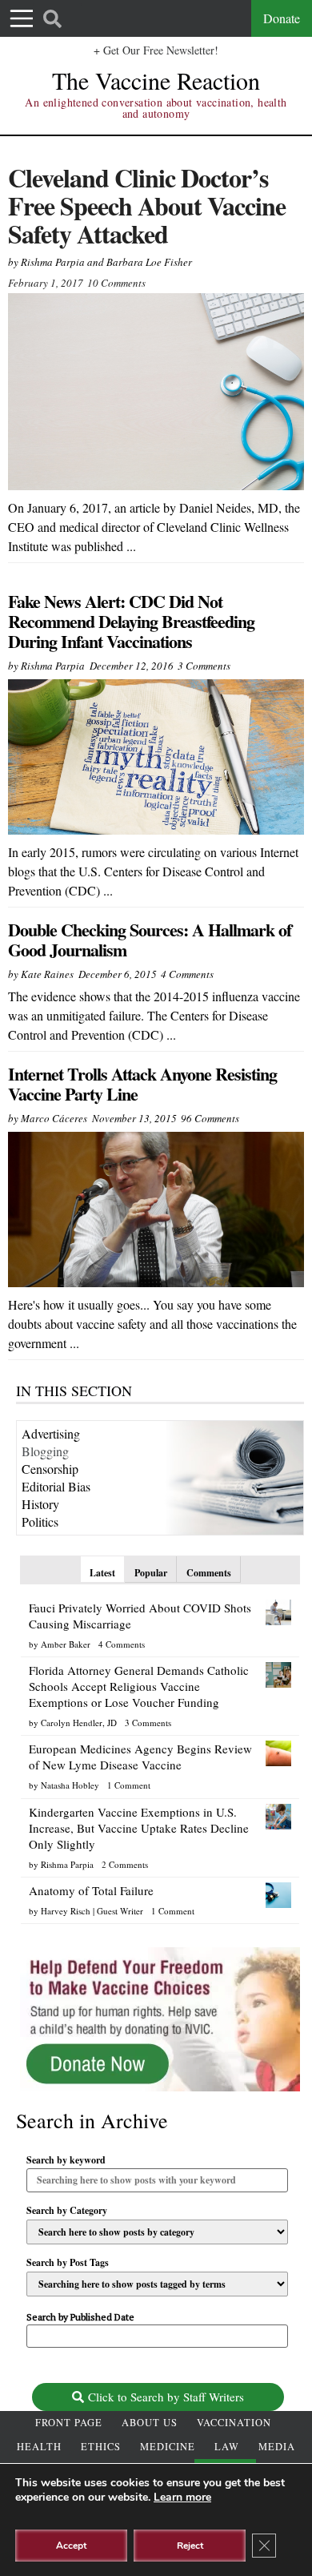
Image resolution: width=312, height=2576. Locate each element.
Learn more (182, 2497)
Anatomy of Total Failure (91, 1890)
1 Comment (129, 1785)
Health (39, 2447)
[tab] (102, 1570)
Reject (190, 2546)
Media (277, 2447)
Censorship (50, 1469)
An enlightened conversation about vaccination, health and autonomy (156, 108)
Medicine (168, 2447)
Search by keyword (66, 2160)
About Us (150, 2423)
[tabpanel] (160, 1756)
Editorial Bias (56, 1486)
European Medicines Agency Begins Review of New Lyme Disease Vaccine (140, 1757)
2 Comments (125, 1864)
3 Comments (204, 666)
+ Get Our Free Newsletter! (156, 50)
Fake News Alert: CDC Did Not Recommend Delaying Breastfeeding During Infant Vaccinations (131, 621)
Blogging (45, 1451)
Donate (282, 18)
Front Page (69, 2423)
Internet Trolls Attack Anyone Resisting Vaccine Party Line (142, 1084)
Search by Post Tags (68, 2263)
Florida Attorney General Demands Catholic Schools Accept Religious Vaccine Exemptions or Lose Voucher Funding (139, 1686)
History (40, 1504)
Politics (40, 1521)
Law (227, 2447)
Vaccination (234, 2423)
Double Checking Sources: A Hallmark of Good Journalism (150, 940)
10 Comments (116, 283)
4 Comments (187, 974)
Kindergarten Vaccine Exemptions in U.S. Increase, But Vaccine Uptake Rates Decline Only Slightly (139, 1828)
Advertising (51, 1433)
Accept (71, 2546)
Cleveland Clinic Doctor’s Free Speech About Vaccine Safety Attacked (147, 205)
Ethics (101, 2447)
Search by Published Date (80, 2318)
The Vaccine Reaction (156, 80)
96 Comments (210, 1118)
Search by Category (67, 2211)
